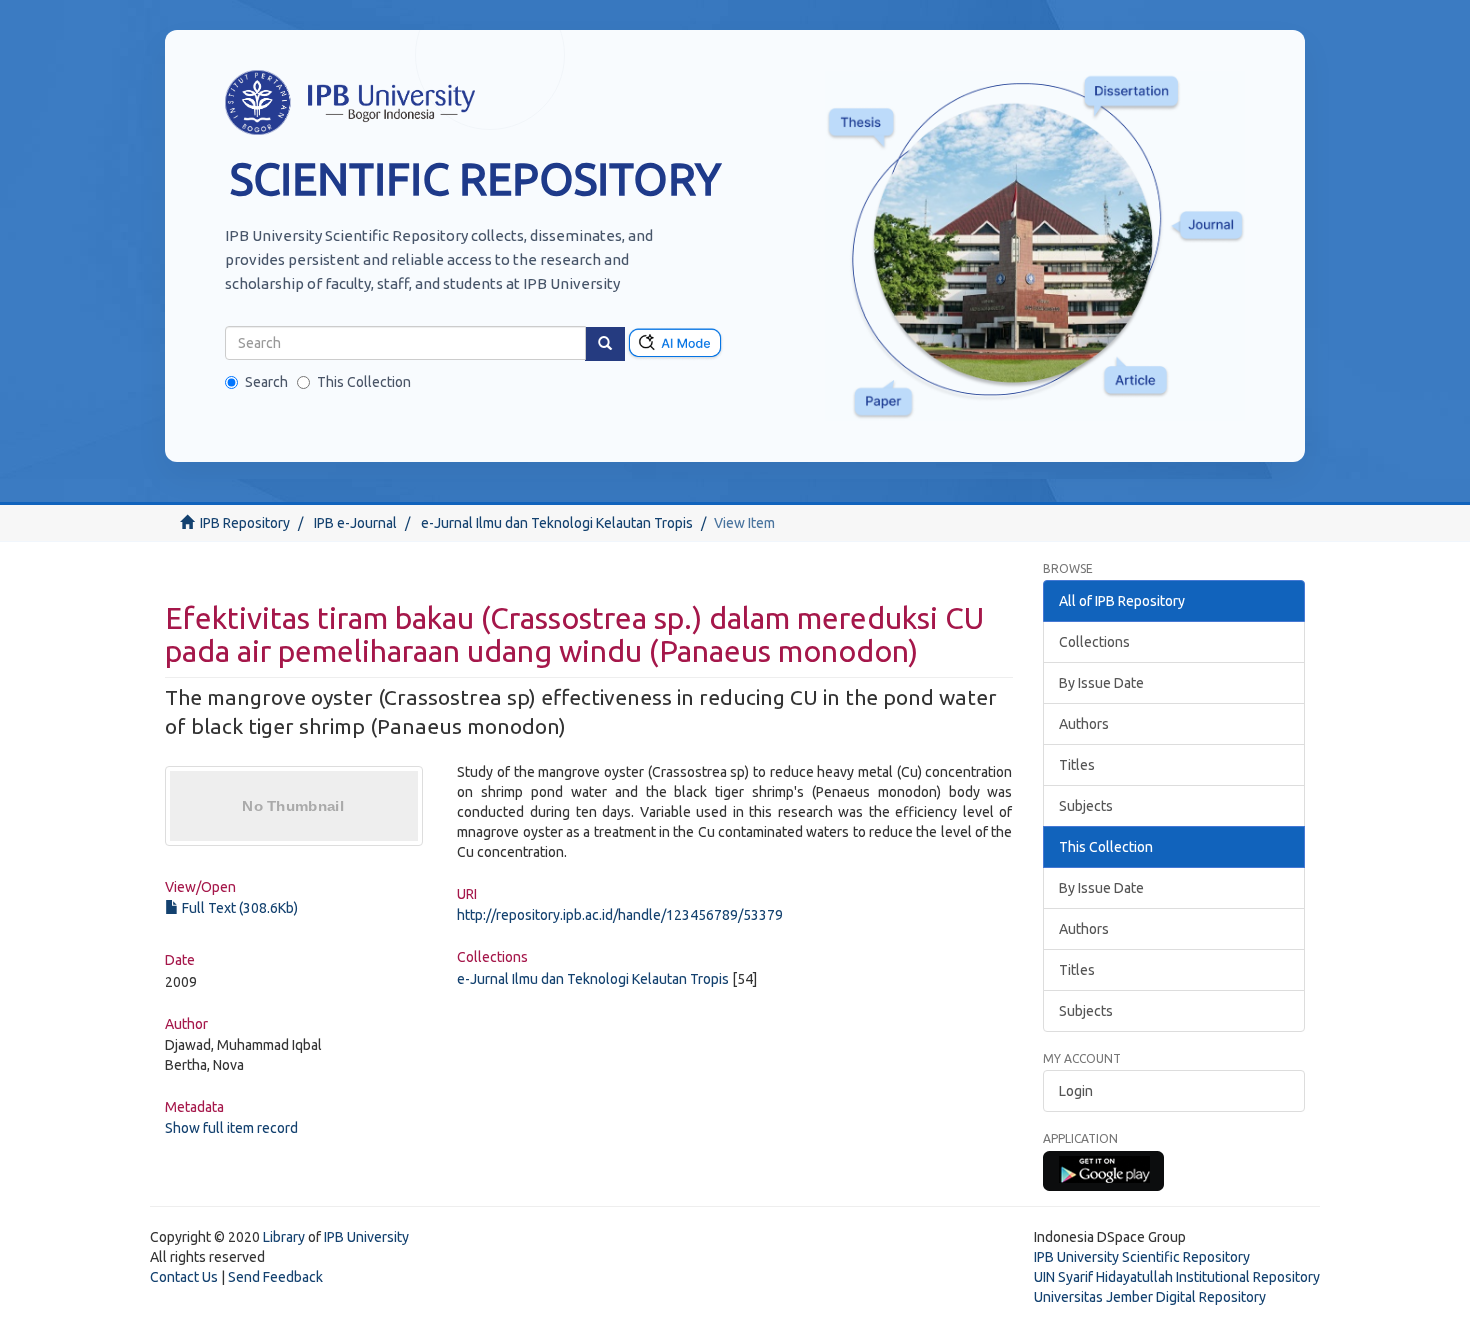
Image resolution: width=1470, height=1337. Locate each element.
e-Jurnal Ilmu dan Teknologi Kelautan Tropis (557, 523)
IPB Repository (245, 523)
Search (266, 382)
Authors (1084, 724)
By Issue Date (1101, 683)
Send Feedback (275, 1277)
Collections (1094, 642)
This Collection (364, 382)
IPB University (366, 1237)
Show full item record (231, 1128)
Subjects (1086, 806)
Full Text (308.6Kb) (238, 908)
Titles (1077, 765)
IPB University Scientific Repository (1142, 1257)
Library (284, 1237)
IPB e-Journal (355, 523)
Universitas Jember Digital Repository (1150, 1297)
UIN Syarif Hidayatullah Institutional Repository (1177, 1277)
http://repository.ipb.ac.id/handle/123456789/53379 (620, 915)
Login (1076, 1091)
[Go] (605, 344)
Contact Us (184, 1277)
